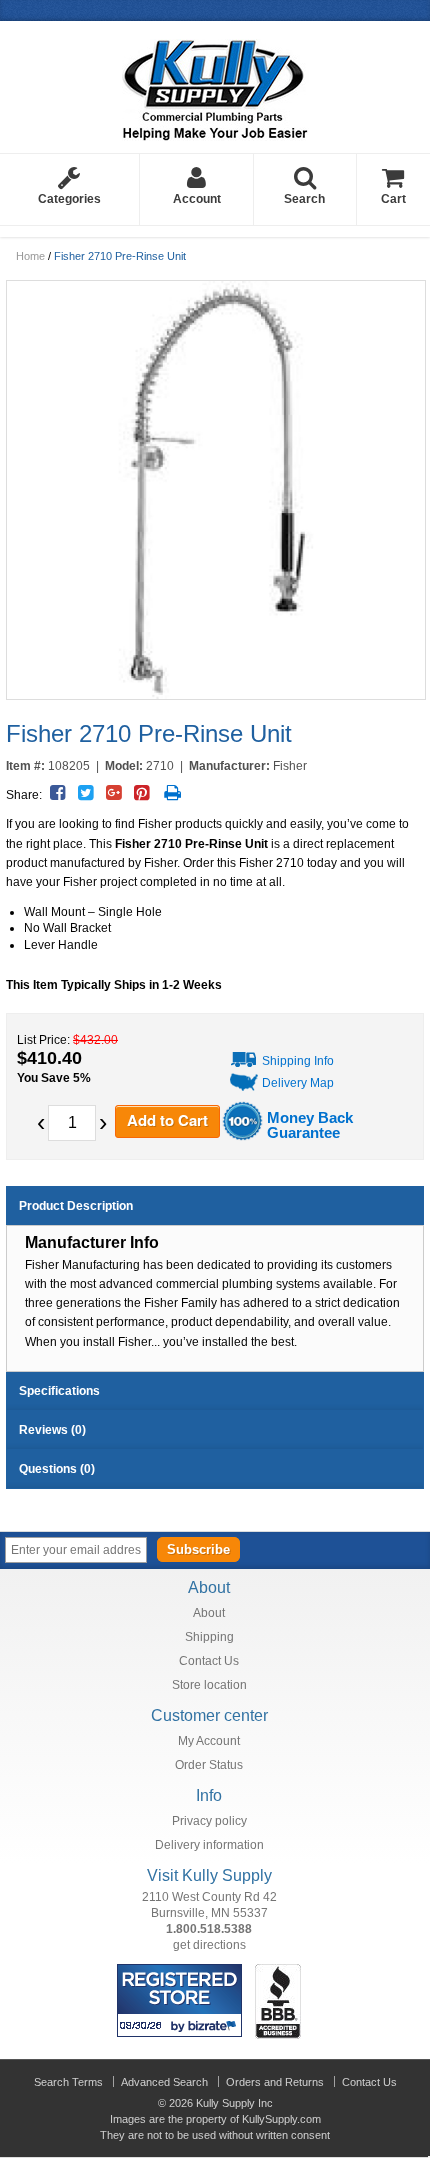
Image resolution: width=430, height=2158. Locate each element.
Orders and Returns (275, 2082)
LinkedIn (412, 1549)
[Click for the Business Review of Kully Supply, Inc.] (278, 1972)
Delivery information (209, 1845)
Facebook (328, 1549)
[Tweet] (85, 793)
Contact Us (209, 1661)
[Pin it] (141, 793)
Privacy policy (209, 1821)
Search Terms (68, 2082)
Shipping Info (298, 1061)
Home (30, 256)
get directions (209, 1945)
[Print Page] (172, 793)
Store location (209, 1685)
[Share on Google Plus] (113, 793)
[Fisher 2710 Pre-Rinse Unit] (215, 490)
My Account (209, 1741)
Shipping (209, 1637)
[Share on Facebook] (57, 793)
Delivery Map (298, 1083)
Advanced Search (164, 2082)
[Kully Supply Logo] (215, 83)
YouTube (384, 1549)
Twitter (356, 1549)
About (209, 1613)
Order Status (209, 1765)
